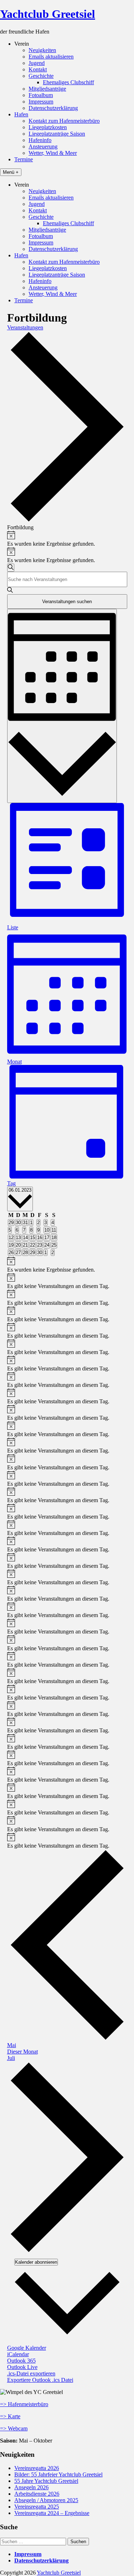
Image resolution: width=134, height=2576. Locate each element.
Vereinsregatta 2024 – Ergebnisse (52, 2513)
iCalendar (18, 2354)
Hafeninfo (40, 140)
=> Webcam (14, 2428)
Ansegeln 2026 (31, 2487)
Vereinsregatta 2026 (37, 2468)
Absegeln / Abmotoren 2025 (46, 2500)
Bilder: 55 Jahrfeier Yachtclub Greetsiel (58, 2474)
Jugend (37, 63)
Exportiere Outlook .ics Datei (40, 2380)
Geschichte (41, 76)
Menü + (11, 172)
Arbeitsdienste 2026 (37, 2494)
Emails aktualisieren (51, 57)
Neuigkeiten (42, 50)
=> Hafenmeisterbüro (24, 2404)
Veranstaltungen (25, 327)
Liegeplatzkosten (48, 127)
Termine (24, 159)
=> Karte (10, 2416)
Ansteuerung (43, 147)
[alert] (67, 539)
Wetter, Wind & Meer (53, 153)
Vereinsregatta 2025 (37, 2507)
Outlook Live (22, 2367)
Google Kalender (27, 2348)
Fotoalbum (41, 95)
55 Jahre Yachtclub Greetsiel (46, 2481)
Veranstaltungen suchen (67, 602)
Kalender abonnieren (36, 2262)
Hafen (21, 114)
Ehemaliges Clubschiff (68, 82)
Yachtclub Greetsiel (48, 14)
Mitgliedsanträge (47, 89)
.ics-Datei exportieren (31, 2373)
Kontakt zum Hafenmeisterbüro (64, 121)
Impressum (41, 102)
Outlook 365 (21, 2361)
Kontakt (38, 69)
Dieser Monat (23, 2052)
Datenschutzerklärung (53, 108)
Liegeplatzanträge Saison (57, 134)
